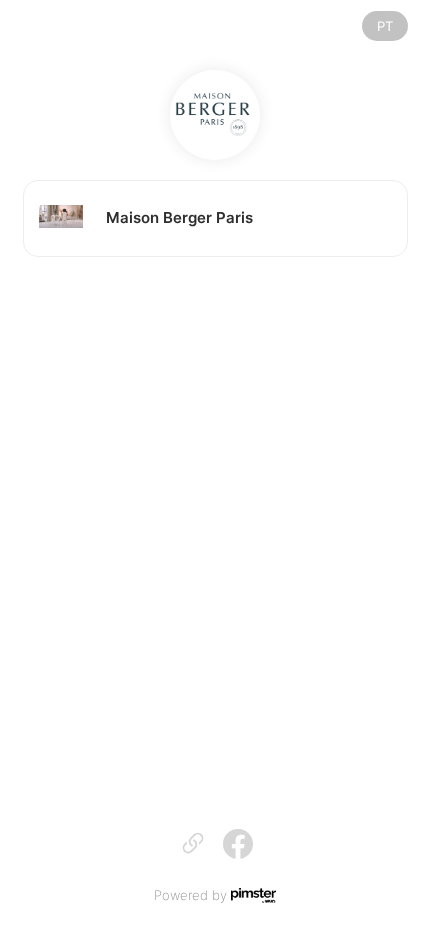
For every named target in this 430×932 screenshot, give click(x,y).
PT (385, 26)
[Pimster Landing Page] (253, 895)
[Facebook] (237, 843)
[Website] (215, 115)
